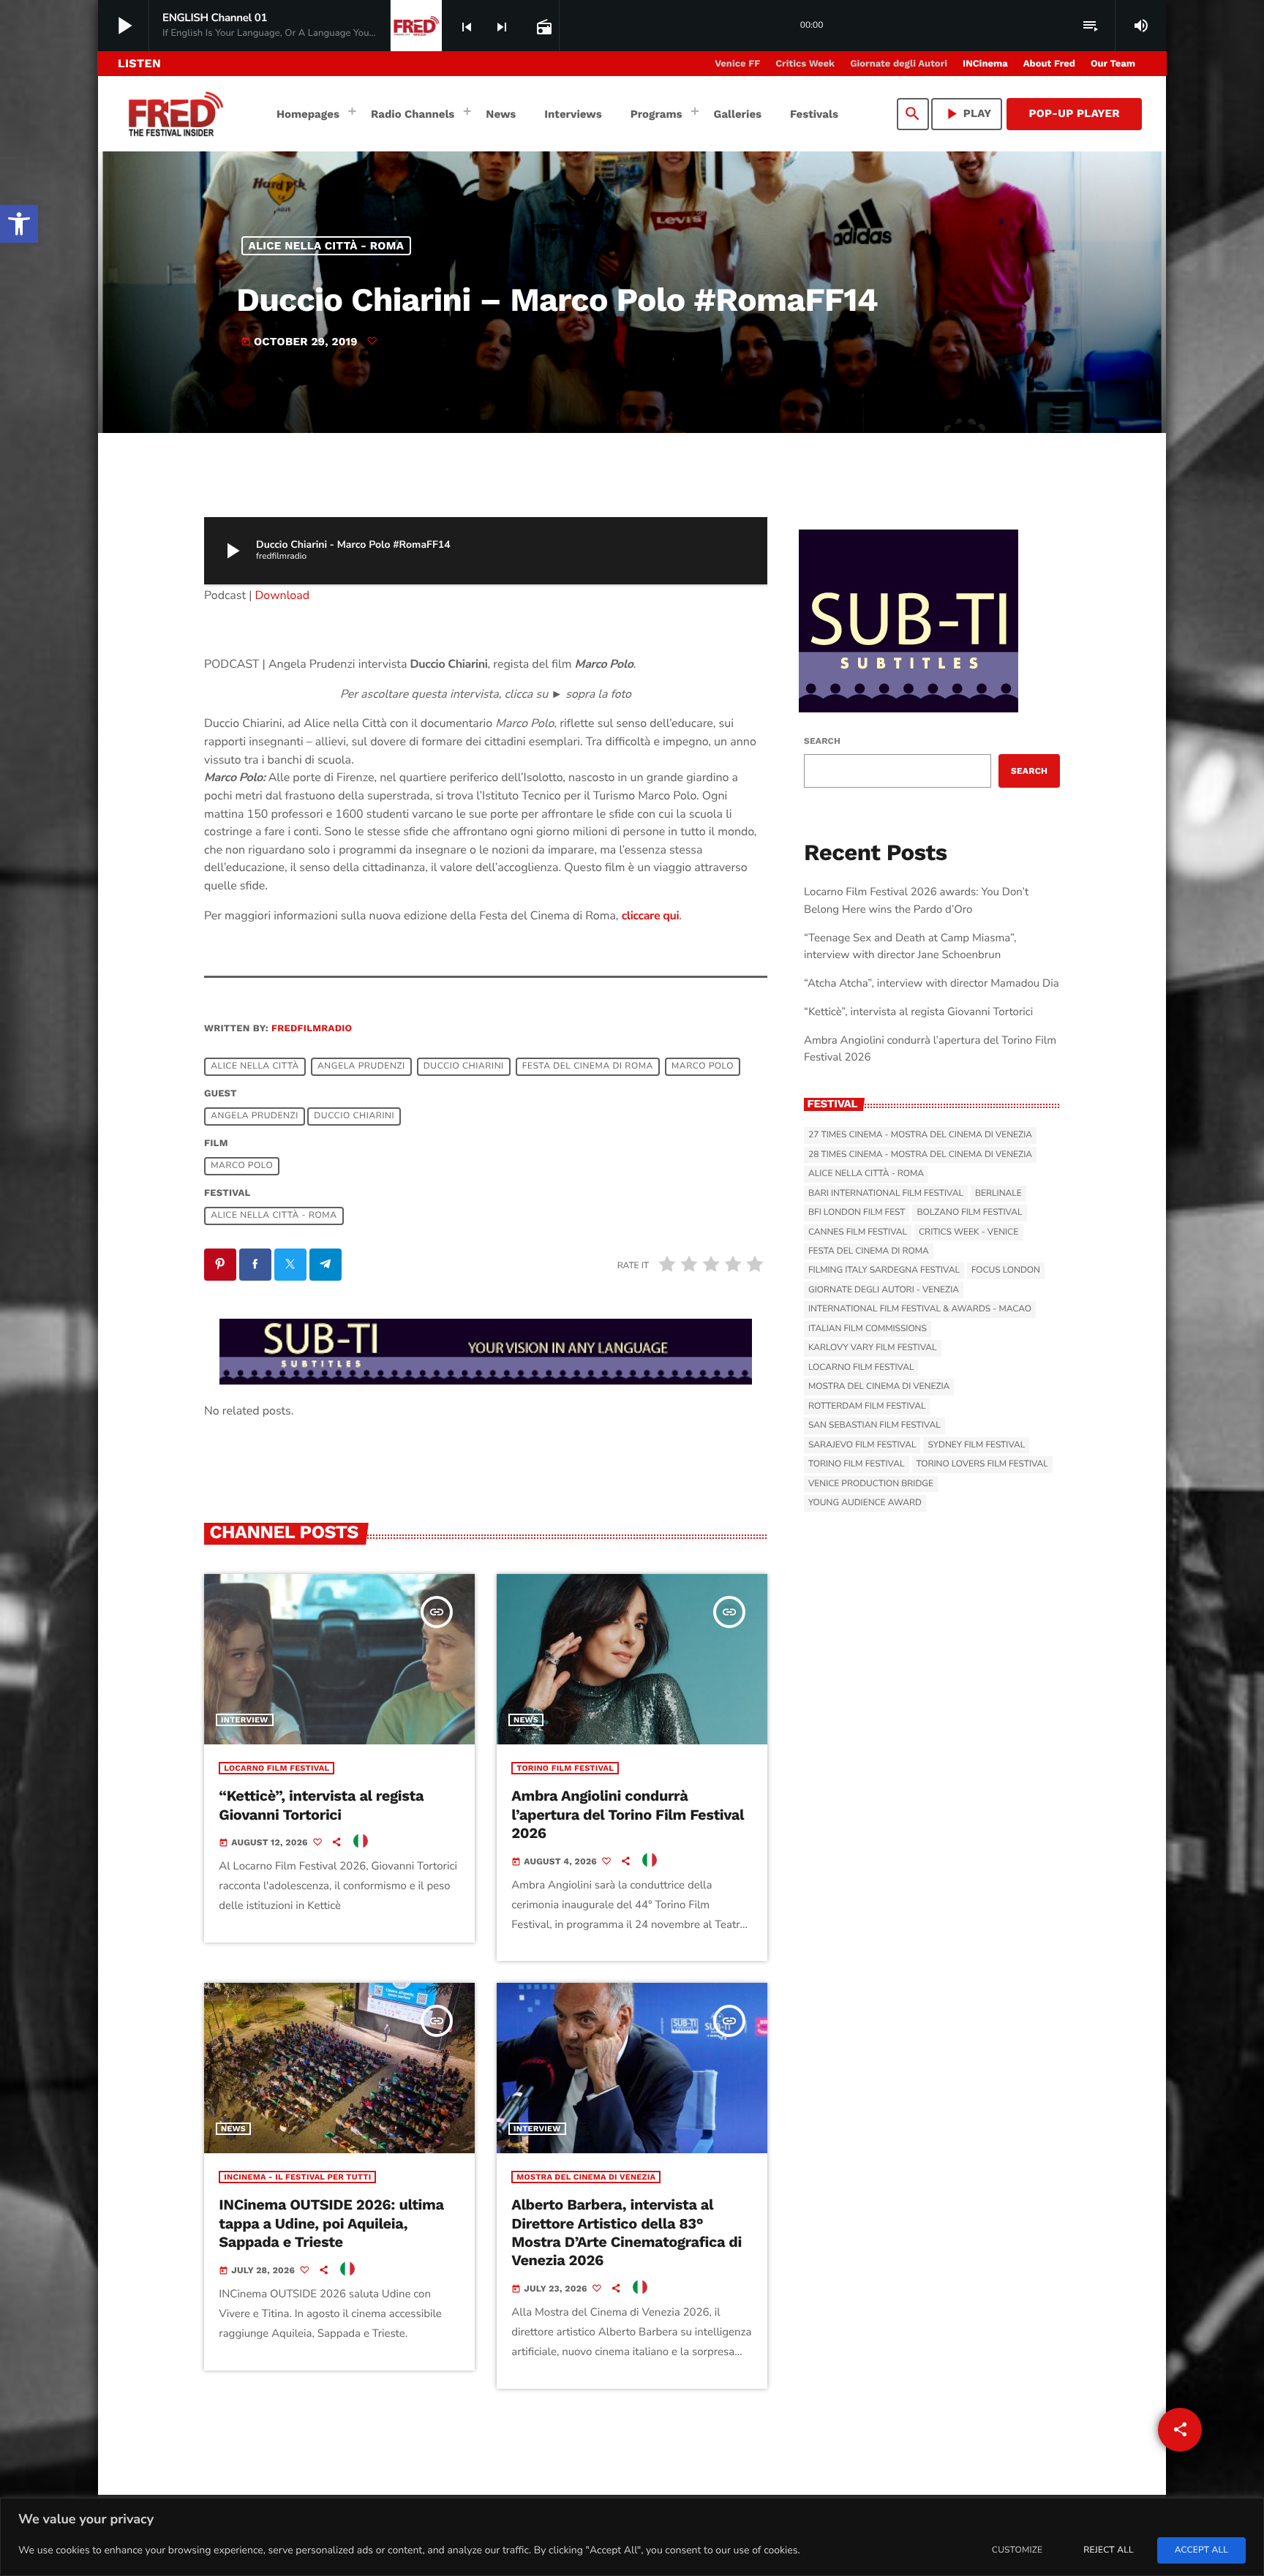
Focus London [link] (1006, 1270)
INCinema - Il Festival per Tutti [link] (297, 2177)
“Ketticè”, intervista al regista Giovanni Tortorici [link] (321, 1805)
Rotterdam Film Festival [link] (867, 1406)
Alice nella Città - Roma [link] (327, 246)
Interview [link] (245, 1720)
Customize (1017, 2550)
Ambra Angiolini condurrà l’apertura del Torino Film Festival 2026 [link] (628, 1814)
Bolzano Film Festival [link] (969, 1213)
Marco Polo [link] (703, 1066)
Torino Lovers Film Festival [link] (982, 1464)
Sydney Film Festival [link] (976, 1445)
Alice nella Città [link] (255, 1066)
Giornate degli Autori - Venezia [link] (884, 1290)
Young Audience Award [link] (865, 1503)
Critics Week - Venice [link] (968, 1232)
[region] (632, 2537)
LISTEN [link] (139, 63)
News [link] (526, 1720)
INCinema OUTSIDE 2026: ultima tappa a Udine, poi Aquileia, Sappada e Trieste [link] (331, 2223)
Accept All (1201, 2550)
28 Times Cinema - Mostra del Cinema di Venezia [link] (920, 1155)
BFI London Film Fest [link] (857, 1213)
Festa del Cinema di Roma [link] (588, 1066)
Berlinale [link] (998, 1194)
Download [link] (283, 595)
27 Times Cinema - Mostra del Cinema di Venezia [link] (920, 1135)
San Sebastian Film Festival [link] (874, 1426)
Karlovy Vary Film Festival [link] (873, 1348)
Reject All (1108, 2550)
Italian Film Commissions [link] (868, 1329)
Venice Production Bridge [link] (871, 1484)
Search (822, 741)
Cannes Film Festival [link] (858, 1232)
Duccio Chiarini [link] (464, 1066)
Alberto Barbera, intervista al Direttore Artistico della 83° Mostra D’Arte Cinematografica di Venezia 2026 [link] (626, 2232)
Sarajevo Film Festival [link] (862, 1445)
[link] (19, 224)
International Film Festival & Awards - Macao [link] (920, 1309)
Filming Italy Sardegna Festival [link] (884, 1270)
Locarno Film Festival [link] (276, 1768)
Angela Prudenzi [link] (361, 1066)
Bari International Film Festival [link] (886, 1194)
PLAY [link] (967, 114)
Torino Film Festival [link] (565, 1768)
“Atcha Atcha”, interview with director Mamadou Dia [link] (932, 984)
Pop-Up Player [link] (1074, 113)
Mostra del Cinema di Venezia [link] (586, 2177)
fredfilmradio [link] (312, 1029)
